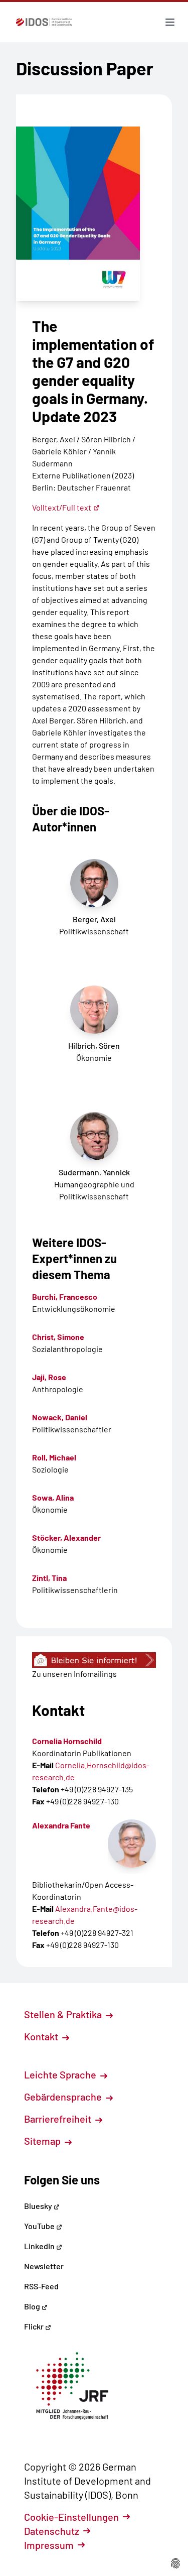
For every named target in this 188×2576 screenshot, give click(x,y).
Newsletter (44, 2266)
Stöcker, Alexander (66, 1538)
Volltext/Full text (62, 507)
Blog (33, 2306)
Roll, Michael (54, 1457)
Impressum (49, 2545)
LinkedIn (40, 2246)
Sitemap (43, 2141)
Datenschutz (52, 2531)
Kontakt (42, 2036)
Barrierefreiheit (59, 2119)
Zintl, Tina (49, 1578)
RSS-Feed (41, 2286)
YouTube (40, 2226)
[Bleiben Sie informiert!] (94, 1660)
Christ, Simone (58, 1337)
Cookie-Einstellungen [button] (71, 2517)
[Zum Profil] (132, 1844)
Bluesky (39, 2206)
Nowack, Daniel (60, 1417)
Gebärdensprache (64, 2097)
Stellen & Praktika (64, 2014)
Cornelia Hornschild (67, 1741)
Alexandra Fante (61, 1825)
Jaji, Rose (49, 1377)
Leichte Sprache (61, 2074)
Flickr (35, 2326)
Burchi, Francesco (65, 1297)
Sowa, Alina (53, 1497)
